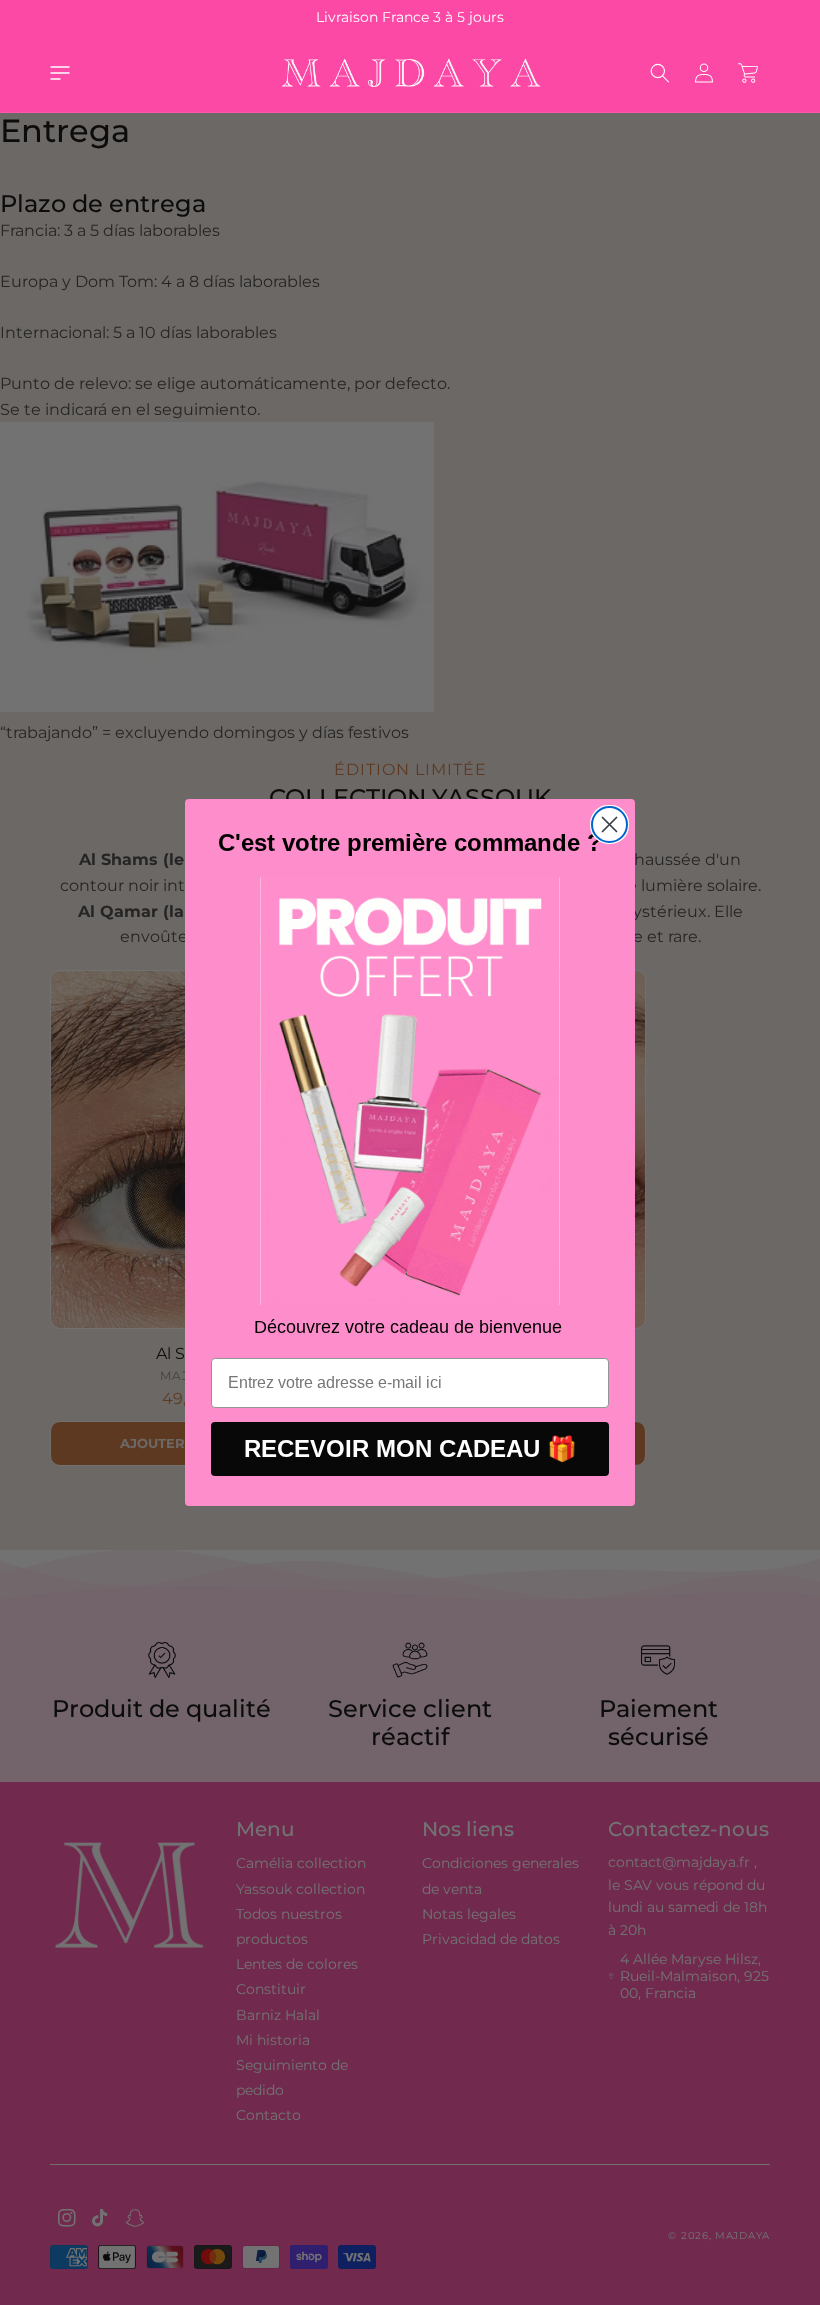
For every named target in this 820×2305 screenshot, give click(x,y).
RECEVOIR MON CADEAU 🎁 (410, 1448)
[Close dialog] (609, 824)
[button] (60, 73)
